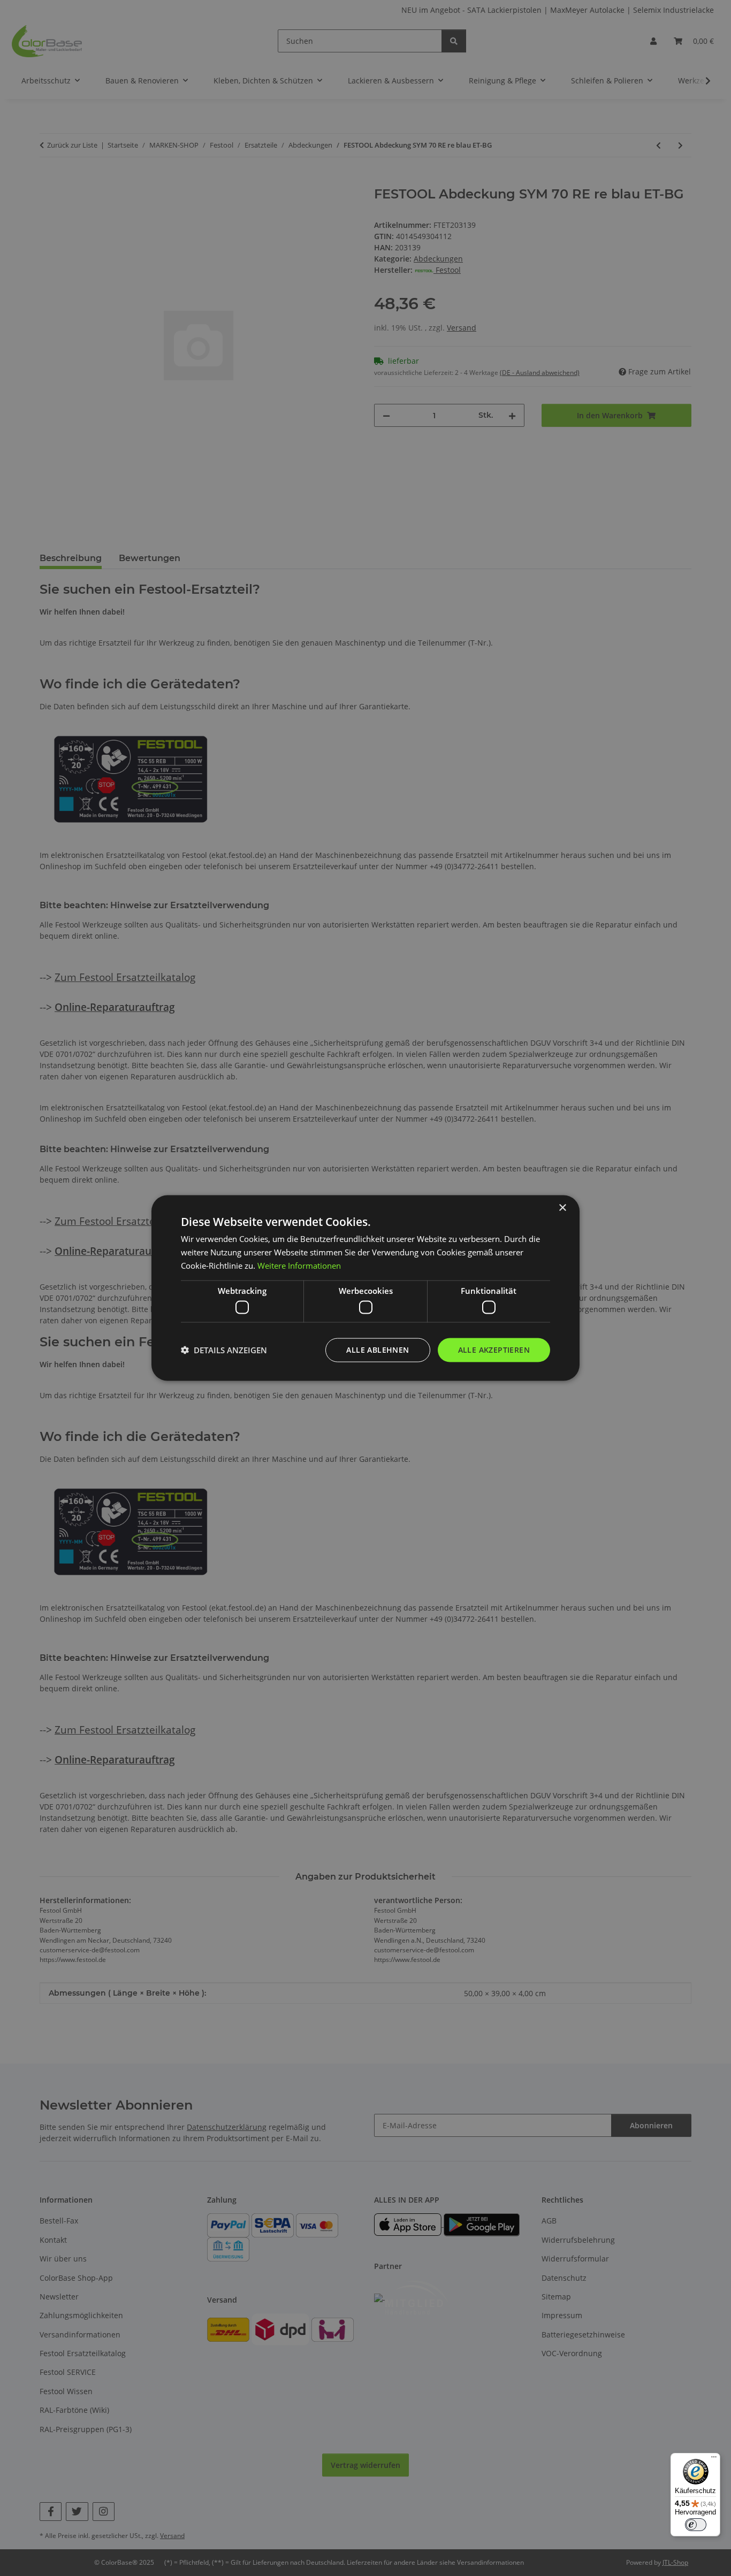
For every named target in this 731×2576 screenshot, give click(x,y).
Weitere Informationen (299, 1265)
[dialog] (365, 1288)
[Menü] (714, 2459)
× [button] (562, 1208)
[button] (224, 1350)
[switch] (696, 2525)
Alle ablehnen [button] (378, 1350)
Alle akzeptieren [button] (494, 1350)
